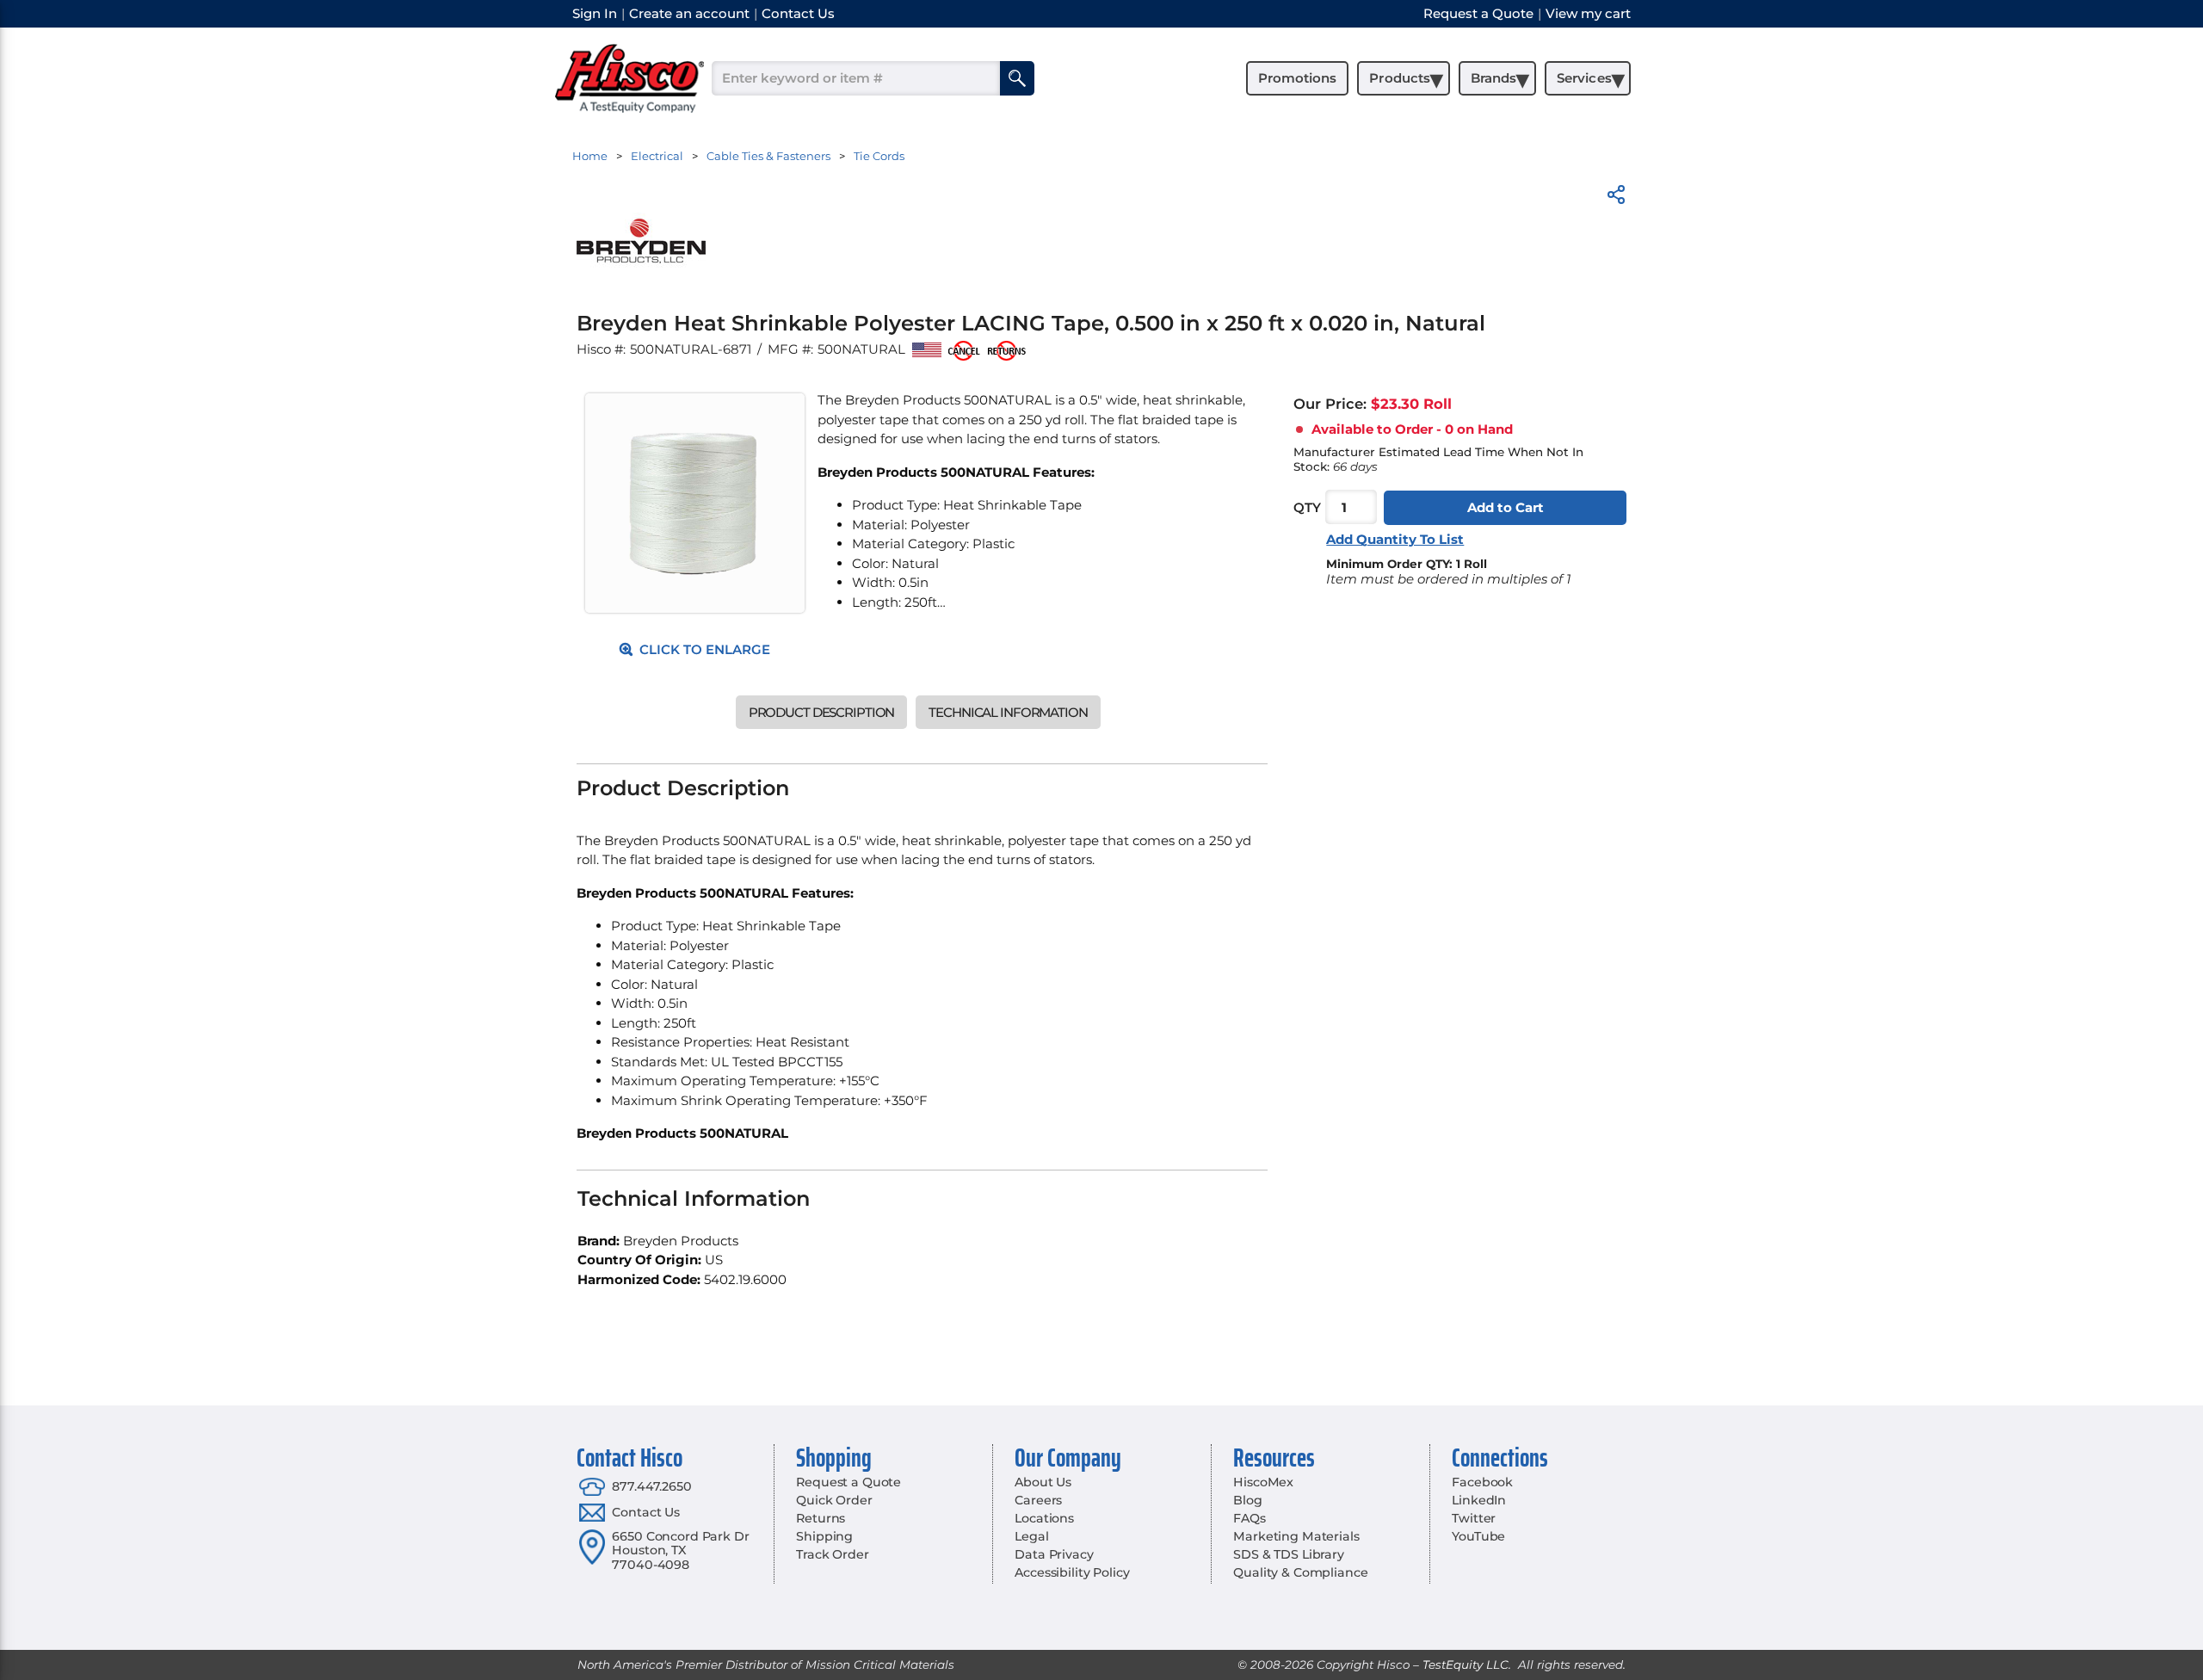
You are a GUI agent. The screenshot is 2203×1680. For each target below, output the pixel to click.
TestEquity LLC (1466, 1665)
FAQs (1249, 1518)
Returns (821, 1518)
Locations (1044, 1518)
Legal (1031, 1536)
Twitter (1474, 1518)
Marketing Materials (1296, 1536)
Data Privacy (1054, 1554)
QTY (1307, 507)
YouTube (1478, 1536)
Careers (1038, 1500)
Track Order (832, 1554)
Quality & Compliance (1300, 1572)
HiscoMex (1263, 1482)
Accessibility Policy (1072, 1572)
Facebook (1482, 1482)
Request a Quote (848, 1482)
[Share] (1616, 198)
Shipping (824, 1536)
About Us (1043, 1482)
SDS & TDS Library (1289, 1554)
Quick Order (834, 1500)
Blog (1247, 1500)
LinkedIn (1479, 1500)
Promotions (1297, 78)
